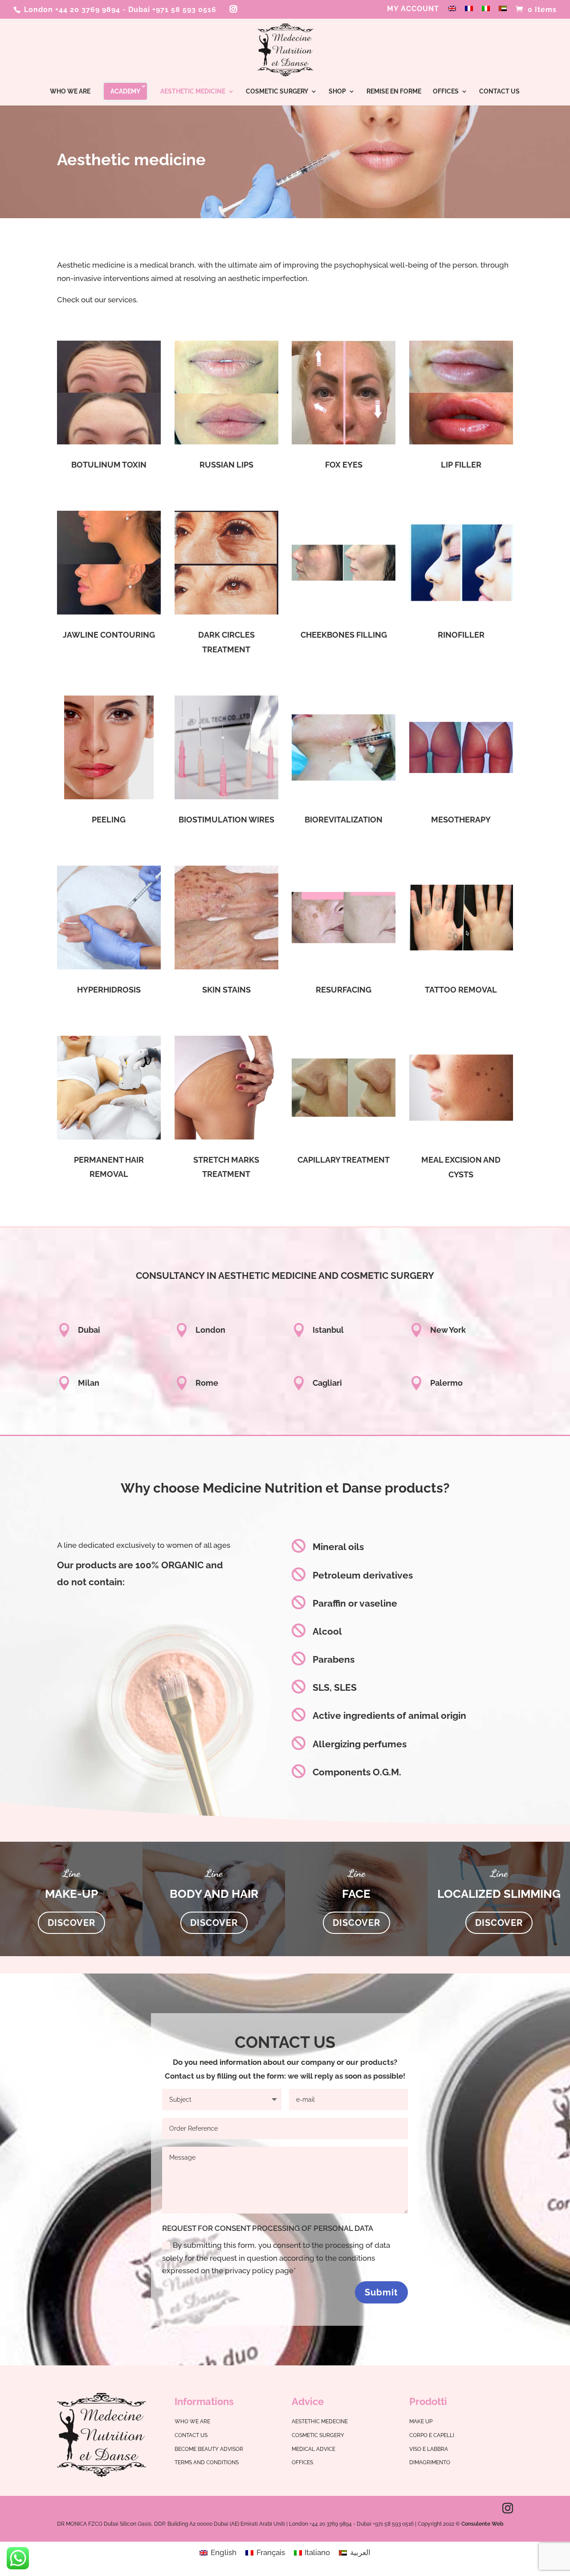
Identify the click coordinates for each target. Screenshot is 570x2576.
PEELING (109, 820)
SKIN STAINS (226, 990)
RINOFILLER (461, 635)
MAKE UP (421, 2421)
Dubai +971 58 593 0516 (172, 10)
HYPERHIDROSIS (109, 990)
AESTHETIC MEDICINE (193, 92)
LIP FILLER (461, 465)
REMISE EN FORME (394, 92)
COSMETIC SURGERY (277, 92)
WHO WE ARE (70, 92)
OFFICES (446, 92)
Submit (381, 2292)
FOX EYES (344, 465)
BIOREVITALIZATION (344, 820)
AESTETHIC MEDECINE (320, 2421)
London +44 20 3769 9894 (71, 10)
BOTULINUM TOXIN (109, 465)
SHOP (337, 92)
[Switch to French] (469, 12)
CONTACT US (499, 92)
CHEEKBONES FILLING (344, 635)
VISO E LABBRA (429, 2449)
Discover (71, 1923)
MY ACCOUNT (413, 9)
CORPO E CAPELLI (432, 2435)
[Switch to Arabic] (503, 12)
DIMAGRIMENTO (430, 2462)
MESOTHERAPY (461, 820)
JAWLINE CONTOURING (109, 635)
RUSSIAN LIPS (226, 465)
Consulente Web (482, 2524)
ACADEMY (125, 91)
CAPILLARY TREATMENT (344, 1160)
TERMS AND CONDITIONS (207, 2462)
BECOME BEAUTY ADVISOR (209, 2449)
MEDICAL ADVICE (313, 2449)
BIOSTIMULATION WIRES (226, 820)
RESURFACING (344, 990)
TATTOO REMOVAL (461, 990)
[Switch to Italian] (486, 12)
